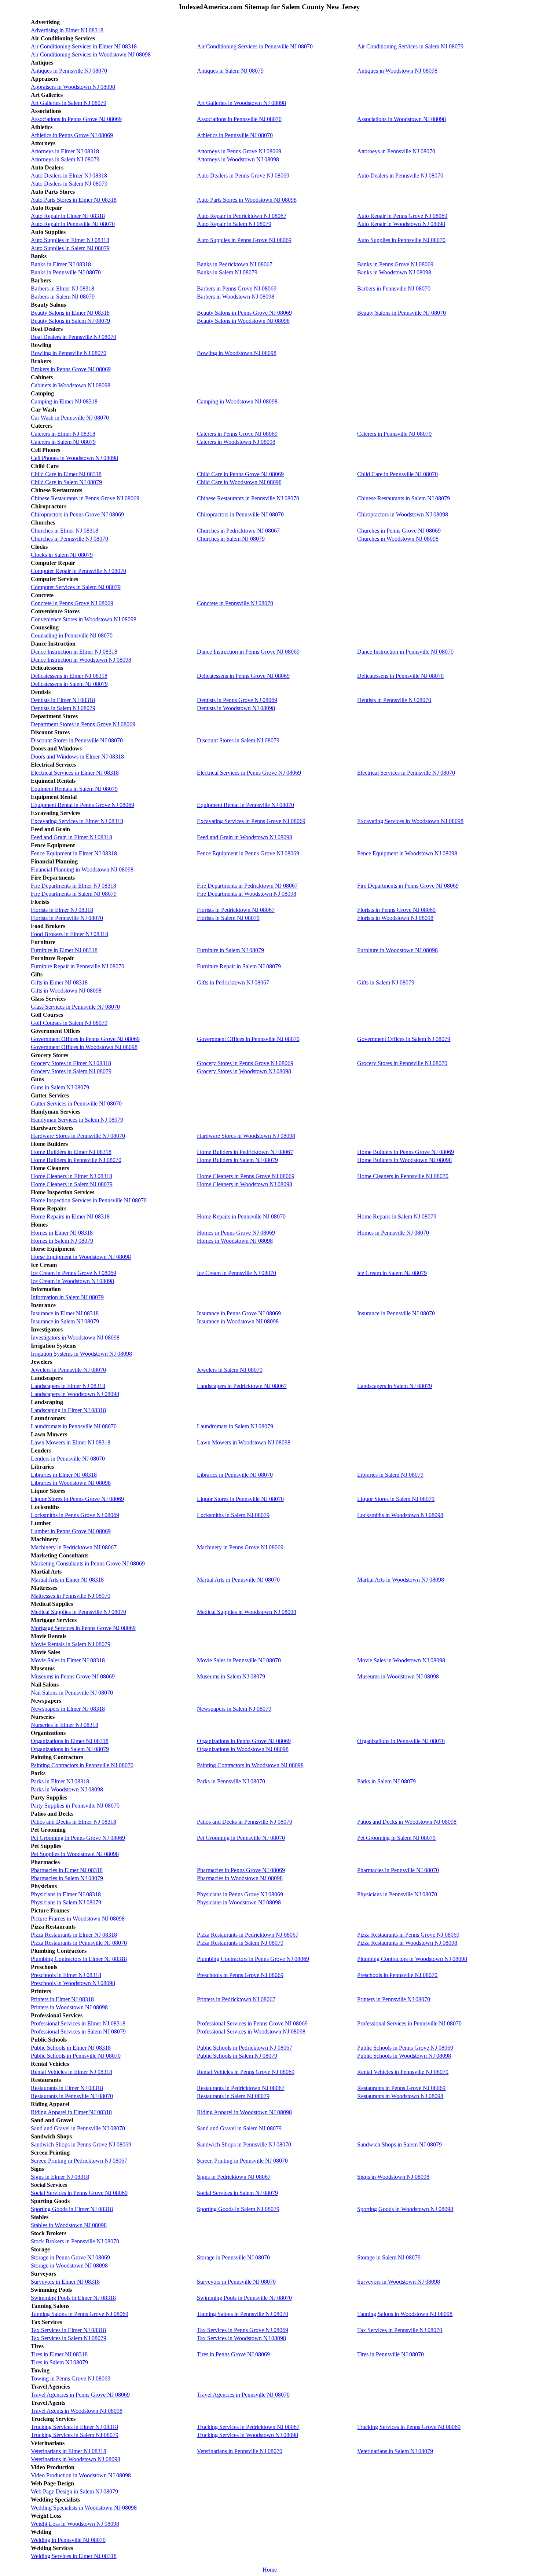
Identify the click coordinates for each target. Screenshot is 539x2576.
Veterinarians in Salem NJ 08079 (395, 2451)
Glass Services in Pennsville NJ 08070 (75, 1007)
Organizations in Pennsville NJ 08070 (401, 1741)
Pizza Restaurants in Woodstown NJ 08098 (407, 1943)
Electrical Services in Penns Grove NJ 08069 (249, 773)
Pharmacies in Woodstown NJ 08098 (240, 1878)
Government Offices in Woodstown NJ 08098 (84, 1047)
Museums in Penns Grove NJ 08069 (73, 1676)
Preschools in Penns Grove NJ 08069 (240, 1975)
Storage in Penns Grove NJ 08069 (70, 2257)
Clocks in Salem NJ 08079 (62, 555)
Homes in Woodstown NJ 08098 (235, 1241)
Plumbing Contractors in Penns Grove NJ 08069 (253, 1959)
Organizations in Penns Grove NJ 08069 (244, 1741)
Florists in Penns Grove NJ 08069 (396, 910)
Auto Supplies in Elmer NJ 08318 (70, 240)
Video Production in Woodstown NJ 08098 (81, 2475)
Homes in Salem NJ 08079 (62, 1241)
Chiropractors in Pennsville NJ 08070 (240, 514)
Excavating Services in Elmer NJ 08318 (77, 821)
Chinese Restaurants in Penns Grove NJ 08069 (85, 498)
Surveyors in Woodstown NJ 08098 (399, 2282)
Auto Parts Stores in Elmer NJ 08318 (74, 200)
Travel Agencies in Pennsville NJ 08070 (243, 2395)
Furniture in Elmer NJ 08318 (64, 950)
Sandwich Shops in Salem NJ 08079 (399, 2144)
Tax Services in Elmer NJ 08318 (68, 2330)
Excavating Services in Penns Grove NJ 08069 (251, 821)
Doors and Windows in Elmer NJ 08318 (77, 757)
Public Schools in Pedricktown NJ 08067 (245, 2048)
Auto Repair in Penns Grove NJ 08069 (402, 216)
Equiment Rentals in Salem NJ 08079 (74, 789)
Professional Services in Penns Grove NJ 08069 (252, 2023)
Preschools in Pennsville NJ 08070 (397, 1975)
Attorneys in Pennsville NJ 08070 (396, 151)
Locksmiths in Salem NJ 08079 (233, 1515)
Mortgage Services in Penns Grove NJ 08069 (83, 1628)
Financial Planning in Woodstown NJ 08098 (82, 869)
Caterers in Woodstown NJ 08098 (236, 442)
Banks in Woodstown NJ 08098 (394, 272)
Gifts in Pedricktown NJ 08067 (233, 982)
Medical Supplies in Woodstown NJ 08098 (247, 1612)
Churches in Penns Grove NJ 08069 (399, 531)
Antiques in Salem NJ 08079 (230, 71)
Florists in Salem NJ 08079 (228, 918)
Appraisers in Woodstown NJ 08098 (73, 87)
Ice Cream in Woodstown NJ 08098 (72, 1281)
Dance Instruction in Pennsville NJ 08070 (405, 652)
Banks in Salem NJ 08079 (227, 272)
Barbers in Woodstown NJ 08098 (236, 297)
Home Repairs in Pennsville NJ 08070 (241, 1216)
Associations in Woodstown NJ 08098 (401, 119)
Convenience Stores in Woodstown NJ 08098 (84, 619)
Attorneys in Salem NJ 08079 (65, 159)
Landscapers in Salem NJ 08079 (395, 1386)
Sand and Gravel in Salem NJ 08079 (239, 2128)
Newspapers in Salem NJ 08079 (234, 1709)
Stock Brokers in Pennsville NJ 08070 (75, 2241)
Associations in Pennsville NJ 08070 (239, 119)
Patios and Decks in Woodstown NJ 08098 (407, 1822)
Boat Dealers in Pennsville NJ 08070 (74, 337)
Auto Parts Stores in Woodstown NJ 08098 (247, 200)
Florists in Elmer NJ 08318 (62, 910)
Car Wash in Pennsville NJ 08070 (70, 418)
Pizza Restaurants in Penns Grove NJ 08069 (408, 1935)
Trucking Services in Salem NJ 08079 (75, 2435)
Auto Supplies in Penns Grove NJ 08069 (244, 240)
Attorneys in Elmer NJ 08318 (65, 151)
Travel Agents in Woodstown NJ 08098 (77, 2411)
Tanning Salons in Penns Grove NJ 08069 (80, 2314)
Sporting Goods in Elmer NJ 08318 (72, 2209)
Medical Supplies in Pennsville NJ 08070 (78, 1612)
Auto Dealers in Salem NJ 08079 (69, 184)
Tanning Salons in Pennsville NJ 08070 (243, 2314)
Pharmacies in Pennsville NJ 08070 (398, 1870)
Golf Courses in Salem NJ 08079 (69, 1023)
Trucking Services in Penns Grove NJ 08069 (409, 2427)
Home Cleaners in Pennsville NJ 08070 (403, 1176)
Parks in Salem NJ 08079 (386, 1781)
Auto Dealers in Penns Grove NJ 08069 (243, 176)
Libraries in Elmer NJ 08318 (64, 1475)
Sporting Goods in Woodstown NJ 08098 (405, 2209)
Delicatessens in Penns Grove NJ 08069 (243, 676)
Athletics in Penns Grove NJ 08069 (72, 135)
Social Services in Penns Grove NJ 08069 (79, 2193)
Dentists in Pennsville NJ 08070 (394, 700)
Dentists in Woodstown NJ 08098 (236, 708)
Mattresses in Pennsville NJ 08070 (71, 1596)
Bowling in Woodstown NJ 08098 (237, 353)
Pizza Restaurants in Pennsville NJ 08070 (79, 1943)
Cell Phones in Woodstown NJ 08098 (74, 458)
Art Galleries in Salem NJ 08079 (69, 103)
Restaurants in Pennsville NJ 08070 (72, 2096)
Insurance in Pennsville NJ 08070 (396, 1313)
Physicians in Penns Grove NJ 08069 (240, 1894)
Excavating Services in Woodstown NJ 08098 (410, 821)
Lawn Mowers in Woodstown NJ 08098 (244, 1442)
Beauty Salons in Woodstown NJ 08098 (243, 321)
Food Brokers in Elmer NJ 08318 (69, 934)
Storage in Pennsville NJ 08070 (233, 2257)
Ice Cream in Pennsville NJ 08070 (236, 1273)
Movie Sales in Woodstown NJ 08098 (401, 1660)
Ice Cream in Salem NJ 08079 (392, 1273)
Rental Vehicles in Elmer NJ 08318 (71, 2072)
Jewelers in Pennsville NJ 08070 (68, 1370)
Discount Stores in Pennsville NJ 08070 (77, 740)
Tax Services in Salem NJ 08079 (69, 2338)
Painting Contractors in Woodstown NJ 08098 (250, 1765)
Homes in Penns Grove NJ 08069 (236, 1233)
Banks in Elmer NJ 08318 (61, 264)
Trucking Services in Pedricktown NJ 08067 (248, 2427)
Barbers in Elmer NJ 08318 (63, 288)
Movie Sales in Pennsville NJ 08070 (239, 1660)
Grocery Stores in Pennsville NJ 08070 (402, 1063)
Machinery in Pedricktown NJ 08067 (74, 1547)
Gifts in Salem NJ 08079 (386, 982)
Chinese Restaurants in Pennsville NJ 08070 (248, 498)
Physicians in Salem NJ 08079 (66, 1902)
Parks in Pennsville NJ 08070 (231, 1781)
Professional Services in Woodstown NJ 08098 (251, 2031)
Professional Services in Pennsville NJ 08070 (409, 2023)
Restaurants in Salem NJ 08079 (233, 2096)
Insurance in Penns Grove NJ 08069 (239, 1313)
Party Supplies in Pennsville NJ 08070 (75, 1806)
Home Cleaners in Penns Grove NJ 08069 (246, 1176)
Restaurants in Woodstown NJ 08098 (400, 2096)
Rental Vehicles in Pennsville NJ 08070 (403, 2072)
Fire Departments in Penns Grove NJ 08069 (408, 886)
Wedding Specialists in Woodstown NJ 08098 (84, 2508)
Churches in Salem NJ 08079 (231, 539)
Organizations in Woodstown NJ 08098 (243, 1749)
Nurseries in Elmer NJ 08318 (65, 1725)
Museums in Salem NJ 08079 (231, 1676)
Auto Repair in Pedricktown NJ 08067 (242, 216)
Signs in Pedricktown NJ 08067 (234, 2177)
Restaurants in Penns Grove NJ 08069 (401, 2088)
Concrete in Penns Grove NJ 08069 (72, 603)
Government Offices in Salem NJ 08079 (404, 1039)
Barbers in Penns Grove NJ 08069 (237, 288)
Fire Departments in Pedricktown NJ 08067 (247, 886)
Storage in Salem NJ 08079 (389, 2257)
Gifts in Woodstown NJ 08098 (66, 991)
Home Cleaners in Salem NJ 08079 (72, 1184)
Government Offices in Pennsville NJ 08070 (248, 1039)
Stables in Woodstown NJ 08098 (69, 2225)
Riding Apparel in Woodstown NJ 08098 (244, 2112)
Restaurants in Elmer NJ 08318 (67, 2088)
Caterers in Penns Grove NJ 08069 (237, 434)
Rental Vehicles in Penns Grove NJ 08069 (246, 2072)
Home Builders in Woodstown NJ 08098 (404, 1160)
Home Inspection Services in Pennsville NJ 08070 (89, 1200)
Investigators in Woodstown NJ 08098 (75, 1338)
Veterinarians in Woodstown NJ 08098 (76, 2459)
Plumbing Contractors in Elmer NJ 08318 (79, 1959)
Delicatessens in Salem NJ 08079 (69, 684)
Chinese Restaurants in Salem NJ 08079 (404, 498)
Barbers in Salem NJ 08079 (63, 297)
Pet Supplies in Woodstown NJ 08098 (75, 1854)
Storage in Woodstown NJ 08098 (69, 2266)
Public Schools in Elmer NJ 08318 (71, 2048)
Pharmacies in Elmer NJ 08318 (67, 1870)
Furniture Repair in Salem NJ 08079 (239, 966)
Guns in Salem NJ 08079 (60, 1087)
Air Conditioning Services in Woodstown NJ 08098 (91, 54)
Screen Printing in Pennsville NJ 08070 (242, 2161)
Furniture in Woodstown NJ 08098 (397, 950)
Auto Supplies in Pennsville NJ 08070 (401, 240)
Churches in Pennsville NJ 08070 (69, 539)
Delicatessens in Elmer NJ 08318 (69, 676)
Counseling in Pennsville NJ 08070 (72, 635)
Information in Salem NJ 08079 (67, 1297)
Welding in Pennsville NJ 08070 (68, 2540)
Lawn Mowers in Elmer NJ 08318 (71, 1442)
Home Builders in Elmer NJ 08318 (71, 1152)
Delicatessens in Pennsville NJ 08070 (400, 676)
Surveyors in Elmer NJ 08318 (65, 2282)
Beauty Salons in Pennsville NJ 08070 (401, 313)
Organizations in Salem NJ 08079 (70, 1749)
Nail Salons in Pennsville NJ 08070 (72, 1693)
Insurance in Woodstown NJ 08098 (238, 1321)
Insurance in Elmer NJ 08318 (65, 1313)
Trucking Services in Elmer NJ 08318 (74, 2427)
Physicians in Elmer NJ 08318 (66, 1894)
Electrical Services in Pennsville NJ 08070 (406, 773)
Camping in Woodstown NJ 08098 (237, 401)
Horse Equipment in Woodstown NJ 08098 (81, 1257)
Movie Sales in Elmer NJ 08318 (68, 1660)
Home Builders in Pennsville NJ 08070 (76, 1160)
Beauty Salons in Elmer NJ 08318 (70, 313)
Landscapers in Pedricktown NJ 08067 (242, 1386)
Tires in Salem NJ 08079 (59, 2362)
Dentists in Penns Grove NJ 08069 (237, 700)
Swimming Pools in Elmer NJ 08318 (73, 2298)
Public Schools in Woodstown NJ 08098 (404, 2056)
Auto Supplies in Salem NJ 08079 (70, 248)
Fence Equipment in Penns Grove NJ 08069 (248, 853)
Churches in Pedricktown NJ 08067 (238, 531)
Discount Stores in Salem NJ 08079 (238, 740)
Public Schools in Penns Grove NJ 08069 (405, 2048)
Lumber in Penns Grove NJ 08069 (71, 1531)
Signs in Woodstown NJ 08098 (393, 2177)
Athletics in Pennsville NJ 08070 (235, 135)
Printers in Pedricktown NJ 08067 (236, 1999)
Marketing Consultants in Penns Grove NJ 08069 (88, 1563)
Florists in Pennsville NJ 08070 (67, 918)
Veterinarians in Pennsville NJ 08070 (240, 2451)
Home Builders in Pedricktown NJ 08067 (245, 1152)
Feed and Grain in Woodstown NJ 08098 (245, 837)
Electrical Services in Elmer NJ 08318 (75, 773)
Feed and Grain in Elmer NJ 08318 (71, 837)
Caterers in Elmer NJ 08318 (63, 434)
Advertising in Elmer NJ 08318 (67, 30)
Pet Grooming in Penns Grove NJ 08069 (78, 1838)
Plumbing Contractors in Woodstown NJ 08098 (412, 1959)
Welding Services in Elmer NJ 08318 (74, 2556)
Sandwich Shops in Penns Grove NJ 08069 (81, 2144)
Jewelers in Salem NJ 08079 (230, 1370)
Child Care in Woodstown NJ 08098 (239, 482)
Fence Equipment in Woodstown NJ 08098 (407, 853)
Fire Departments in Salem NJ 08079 (74, 894)
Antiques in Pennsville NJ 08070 (69, 71)
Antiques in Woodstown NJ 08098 (397, 71)
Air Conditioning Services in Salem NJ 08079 (410, 46)
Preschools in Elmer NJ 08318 (66, 1975)
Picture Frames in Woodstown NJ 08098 (78, 1919)
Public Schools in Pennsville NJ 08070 (76, 2056)
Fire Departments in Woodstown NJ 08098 (247, 894)
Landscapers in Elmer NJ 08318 (68, 1386)
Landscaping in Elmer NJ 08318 (68, 1410)
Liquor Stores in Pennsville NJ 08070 (240, 1499)
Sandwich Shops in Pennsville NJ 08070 (244, 2144)
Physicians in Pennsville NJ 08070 (397, 1894)
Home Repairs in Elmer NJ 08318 (70, 1216)
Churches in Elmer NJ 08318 (65, 531)
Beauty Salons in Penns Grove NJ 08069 (244, 313)
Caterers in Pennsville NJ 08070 (394, 434)
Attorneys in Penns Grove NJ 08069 (239, 151)
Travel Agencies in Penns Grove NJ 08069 (80, 2395)
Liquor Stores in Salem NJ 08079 (396, 1499)
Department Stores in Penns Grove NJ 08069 (83, 724)
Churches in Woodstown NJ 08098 (398, 539)
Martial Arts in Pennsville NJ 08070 (238, 1580)
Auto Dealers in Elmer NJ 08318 (69, 176)
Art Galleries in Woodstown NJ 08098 (241, 103)
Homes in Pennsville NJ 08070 (393, 1233)
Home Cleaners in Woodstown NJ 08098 (245, 1184)
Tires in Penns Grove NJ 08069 (233, 2354)
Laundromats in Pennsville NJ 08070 (74, 1426)
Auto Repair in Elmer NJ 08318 (68, 216)
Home (270, 2570)
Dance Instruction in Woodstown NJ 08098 (81, 660)
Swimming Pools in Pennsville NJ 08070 (244, 2298)
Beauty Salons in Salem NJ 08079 (70, 321)
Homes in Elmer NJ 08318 (62, 1233)
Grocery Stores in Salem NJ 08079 (71, 1071)
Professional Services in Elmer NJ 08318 (78, 2023)
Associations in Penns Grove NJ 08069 (76, 119)
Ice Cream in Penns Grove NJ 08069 (74, 1273)
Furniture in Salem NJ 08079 (230, 950)
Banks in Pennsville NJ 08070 (66, 272)
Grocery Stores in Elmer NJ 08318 (71, 1063)
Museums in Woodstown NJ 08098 (398, 1676)
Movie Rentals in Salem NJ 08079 (71, 1644)
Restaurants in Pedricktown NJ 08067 (241, 2088)
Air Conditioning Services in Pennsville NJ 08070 (255, 46)
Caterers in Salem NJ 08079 (63, 442)
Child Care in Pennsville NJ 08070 (397, 474)
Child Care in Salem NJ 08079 (66, 482)
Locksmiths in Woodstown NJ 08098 (400, 1515)
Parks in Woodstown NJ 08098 (67, 1789)
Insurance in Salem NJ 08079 (65, 1321)
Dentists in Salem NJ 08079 (63, 708)
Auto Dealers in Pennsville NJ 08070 (400, 176)
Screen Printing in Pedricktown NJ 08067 (79, 2161)
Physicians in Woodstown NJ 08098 (239, 1902)
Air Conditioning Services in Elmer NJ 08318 (84, 46)
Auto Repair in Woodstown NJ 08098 (401, 224)
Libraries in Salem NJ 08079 (390, 1475)
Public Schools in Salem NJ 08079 (237, 2056)
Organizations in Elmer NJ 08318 (70, 1741)
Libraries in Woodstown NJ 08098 (71, 1483)
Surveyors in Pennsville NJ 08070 (236, 2282)
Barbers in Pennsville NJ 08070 (394, 288)
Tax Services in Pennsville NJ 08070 (400, 2330)
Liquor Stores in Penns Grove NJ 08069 (77, 1499)
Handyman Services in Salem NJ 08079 (77, 1120)
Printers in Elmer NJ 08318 (62, 1999)
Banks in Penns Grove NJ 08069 (395, 264)
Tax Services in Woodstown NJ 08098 (241, 2338)
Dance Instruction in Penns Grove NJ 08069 (248, 652)
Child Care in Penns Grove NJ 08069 (240, 474)
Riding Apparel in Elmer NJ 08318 (71, 2112)
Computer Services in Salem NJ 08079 (76, 587)
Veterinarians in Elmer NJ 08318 (69, 2451)
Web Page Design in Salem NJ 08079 (74, 2491)
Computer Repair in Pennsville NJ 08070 (78, 571)
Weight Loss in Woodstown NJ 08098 (75, 2524)
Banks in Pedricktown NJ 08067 (235, 264)
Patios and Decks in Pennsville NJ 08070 (245, 1822)
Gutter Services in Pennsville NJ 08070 (76, 1104)
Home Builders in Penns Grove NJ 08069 (406, 1152)
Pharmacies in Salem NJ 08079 (67, 1878)
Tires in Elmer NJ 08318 (59, 2354)
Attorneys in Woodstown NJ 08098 (238, 159)
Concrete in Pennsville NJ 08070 (235, 603)
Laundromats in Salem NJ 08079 (235, 1426)
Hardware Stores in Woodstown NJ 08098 (246, 1136)
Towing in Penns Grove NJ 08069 (71, 2378)
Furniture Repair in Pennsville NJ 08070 (78, 966)
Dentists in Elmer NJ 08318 (63, 700)
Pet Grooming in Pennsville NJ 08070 (241, 1838)
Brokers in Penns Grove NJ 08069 (71, 369)
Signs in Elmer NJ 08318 (60, 2177)
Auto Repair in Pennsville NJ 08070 (73, 224)
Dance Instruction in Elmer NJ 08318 (74, 652)
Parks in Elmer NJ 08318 (60, 1781)
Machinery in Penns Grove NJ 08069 (240, 1547)
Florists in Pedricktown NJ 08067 (236, 910)
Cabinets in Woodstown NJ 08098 (71, 385)
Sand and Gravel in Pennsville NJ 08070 (78, 2128)
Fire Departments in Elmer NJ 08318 (74, 886)
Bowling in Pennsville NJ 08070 (69, 353)
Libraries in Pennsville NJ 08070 (235, 1475)
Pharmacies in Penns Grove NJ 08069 (241, 1870)
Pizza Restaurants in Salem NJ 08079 (240, 1943)
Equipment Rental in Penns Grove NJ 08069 (82, 805)
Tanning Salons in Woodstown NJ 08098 (405, 2314)
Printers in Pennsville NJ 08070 (394, 1999)
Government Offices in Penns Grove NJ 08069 (85, 1039)
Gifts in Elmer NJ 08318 (59, 982)
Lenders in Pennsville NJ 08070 (68, 1459)
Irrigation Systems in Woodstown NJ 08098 (81, 1354)
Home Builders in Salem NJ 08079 (237, 1160)
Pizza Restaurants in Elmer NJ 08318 (74, 1935)
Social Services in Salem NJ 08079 (237, 2193)
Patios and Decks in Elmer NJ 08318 (74, 1822)
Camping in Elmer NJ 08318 (64, 401)
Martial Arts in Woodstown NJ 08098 (401, 1580)
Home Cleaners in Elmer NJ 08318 (71, 1176)
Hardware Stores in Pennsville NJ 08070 (78, 1136)
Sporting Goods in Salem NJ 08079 (238, 2209)
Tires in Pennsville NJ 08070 (390, 2354)
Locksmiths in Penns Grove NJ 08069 (75, 1515)
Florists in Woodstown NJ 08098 (395, 918)
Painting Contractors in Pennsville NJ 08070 (82, 1765)
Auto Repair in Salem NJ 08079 (234, 224)
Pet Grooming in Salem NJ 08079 (396, 1838)
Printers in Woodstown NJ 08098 (69, 2007)
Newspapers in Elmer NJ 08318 (68, 1709)
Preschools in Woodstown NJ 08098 (73, 1983)
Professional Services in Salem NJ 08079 (78, 2031)
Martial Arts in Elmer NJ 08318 (67, 1580)
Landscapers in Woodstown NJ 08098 (75, 1394)
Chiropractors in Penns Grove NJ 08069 (77, 514)
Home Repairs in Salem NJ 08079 (397, 1216)
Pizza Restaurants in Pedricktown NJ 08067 (248, 1935)
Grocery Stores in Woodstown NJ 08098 (244, 1071)
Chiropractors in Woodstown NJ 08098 (403, 514)
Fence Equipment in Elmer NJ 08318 (74, 853)
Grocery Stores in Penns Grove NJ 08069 (245, 1063)
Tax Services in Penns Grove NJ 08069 (243, 2330)
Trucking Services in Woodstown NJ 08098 (247, 2435)
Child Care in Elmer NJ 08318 (66, 474)
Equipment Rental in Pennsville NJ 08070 (245, 805)
